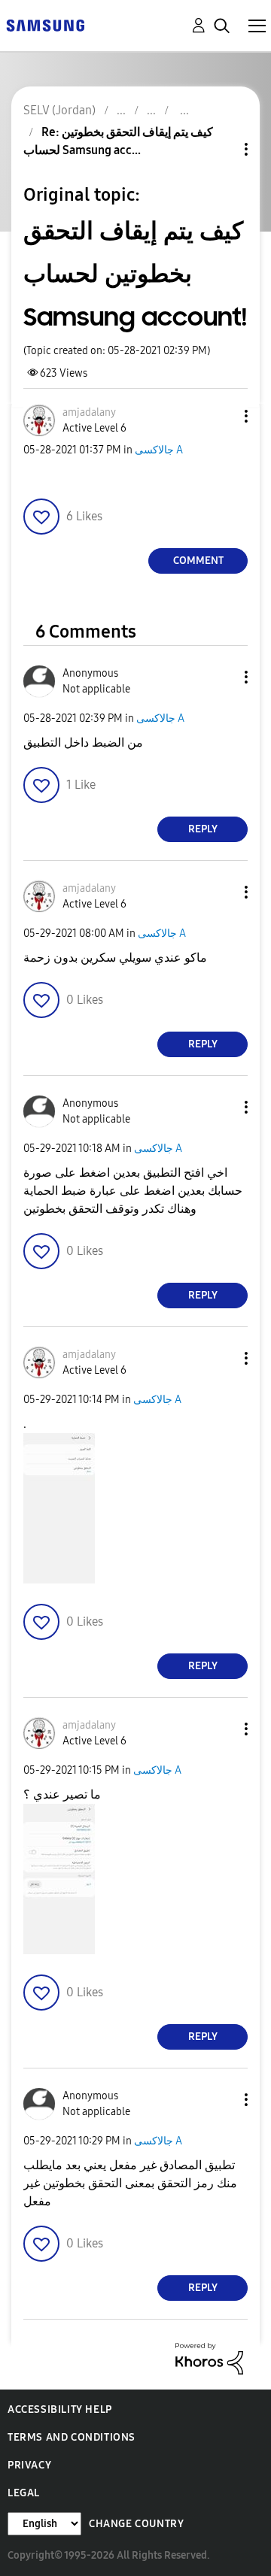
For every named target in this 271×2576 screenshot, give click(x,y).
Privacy (29, 2465)
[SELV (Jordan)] (45, 24)
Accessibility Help (60, 2409)
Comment (198, 561)
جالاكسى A (159, 450)
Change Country (136, 2524)
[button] (221, 416)
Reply (203, 829)
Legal (24, 2493)
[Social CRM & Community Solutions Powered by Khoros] (209, 2358)
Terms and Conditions (72, 2437)
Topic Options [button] (221, 149)
